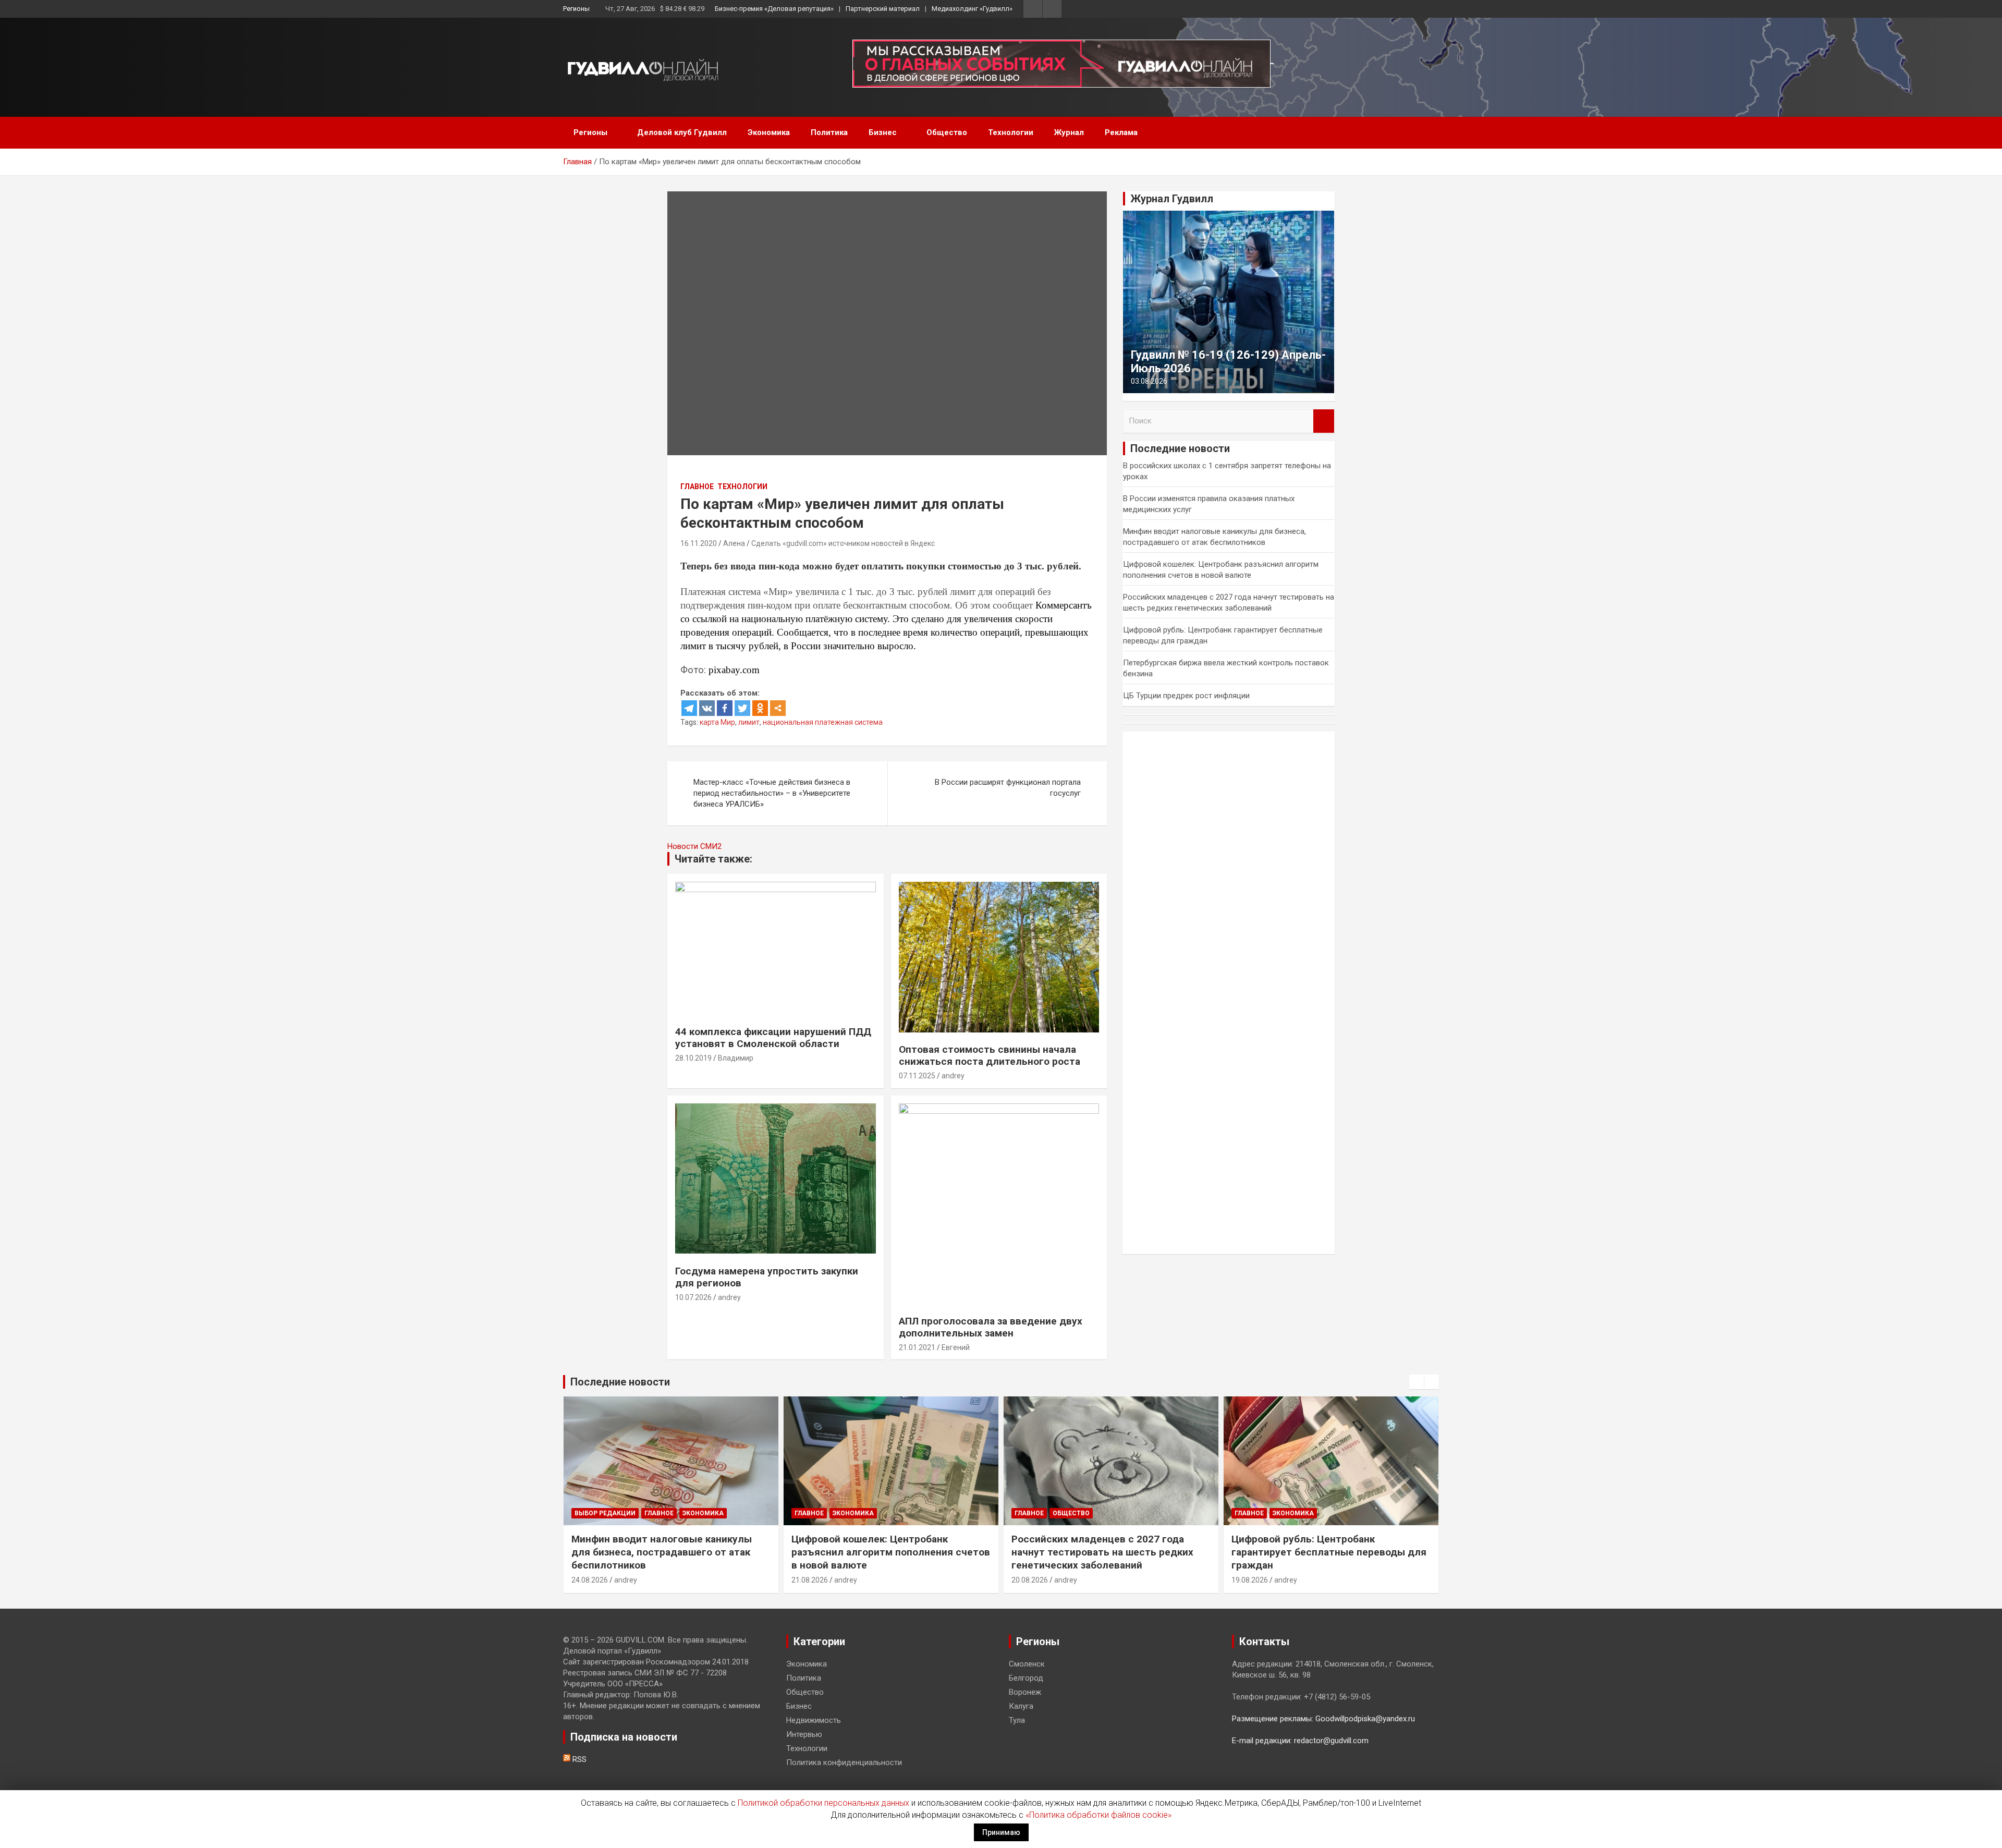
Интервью (804, 1734)
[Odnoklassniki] (760, 708)
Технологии (1011, 132)
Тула (1017, 1720)
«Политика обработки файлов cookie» (1098, 1815)
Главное (697, 487)
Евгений (956, 1347)
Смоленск (1027, 1664)
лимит (749, 722)
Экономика (769, 132)
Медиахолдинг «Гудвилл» (972, 9)
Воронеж (1025, 1692)
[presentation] (1417, 1382)
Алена (734, 543)
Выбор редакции (605, 1513)
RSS (578, 1759)
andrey (953, 1076)
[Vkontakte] (707, 708)
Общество (947, 132)
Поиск (1324, 421)
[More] (778, 708)
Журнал (1069, 132)
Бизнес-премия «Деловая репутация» (774, 9)
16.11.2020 (699, 543)
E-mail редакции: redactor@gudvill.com (1300, 1741)
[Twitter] (742, 708)
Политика (829, 132)
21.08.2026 (810, 1580)
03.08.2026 (1149, 381)
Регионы (576, 9)
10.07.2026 (693, 1297)
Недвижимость (814, 1720)
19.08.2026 (1250, 1580)
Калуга (1021, 1706)
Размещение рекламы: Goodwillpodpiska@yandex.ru (1323, 1719)
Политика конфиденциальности (844, 1762)
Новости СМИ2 (694, 846)
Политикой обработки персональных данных (823, 1803)
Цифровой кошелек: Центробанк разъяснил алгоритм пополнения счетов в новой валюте (891, 1552)
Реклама (1121, 132)
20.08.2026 (1030, 1580)
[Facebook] (725, 708)
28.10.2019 (693, 1058)
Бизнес (883, 132)
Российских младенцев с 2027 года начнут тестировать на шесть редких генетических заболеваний (1102, 1552)
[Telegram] (689, 708)
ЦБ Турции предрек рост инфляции (1186, 696)
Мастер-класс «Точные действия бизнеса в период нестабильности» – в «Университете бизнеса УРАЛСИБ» (772, 793)
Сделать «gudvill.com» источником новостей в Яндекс (843, 543)
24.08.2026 (590, 1580)
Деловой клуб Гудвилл (682, 132)
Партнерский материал (883, 9)
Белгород (1026, 1678)
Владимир (736, 1058)
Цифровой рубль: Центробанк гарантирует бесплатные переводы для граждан (1329, 1552)
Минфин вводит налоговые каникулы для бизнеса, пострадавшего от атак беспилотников (662, 1552)
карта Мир (717, 722)
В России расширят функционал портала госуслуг (1008, 788)
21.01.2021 (917, 1347)
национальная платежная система (823, 722)
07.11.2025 (917, 1076)
